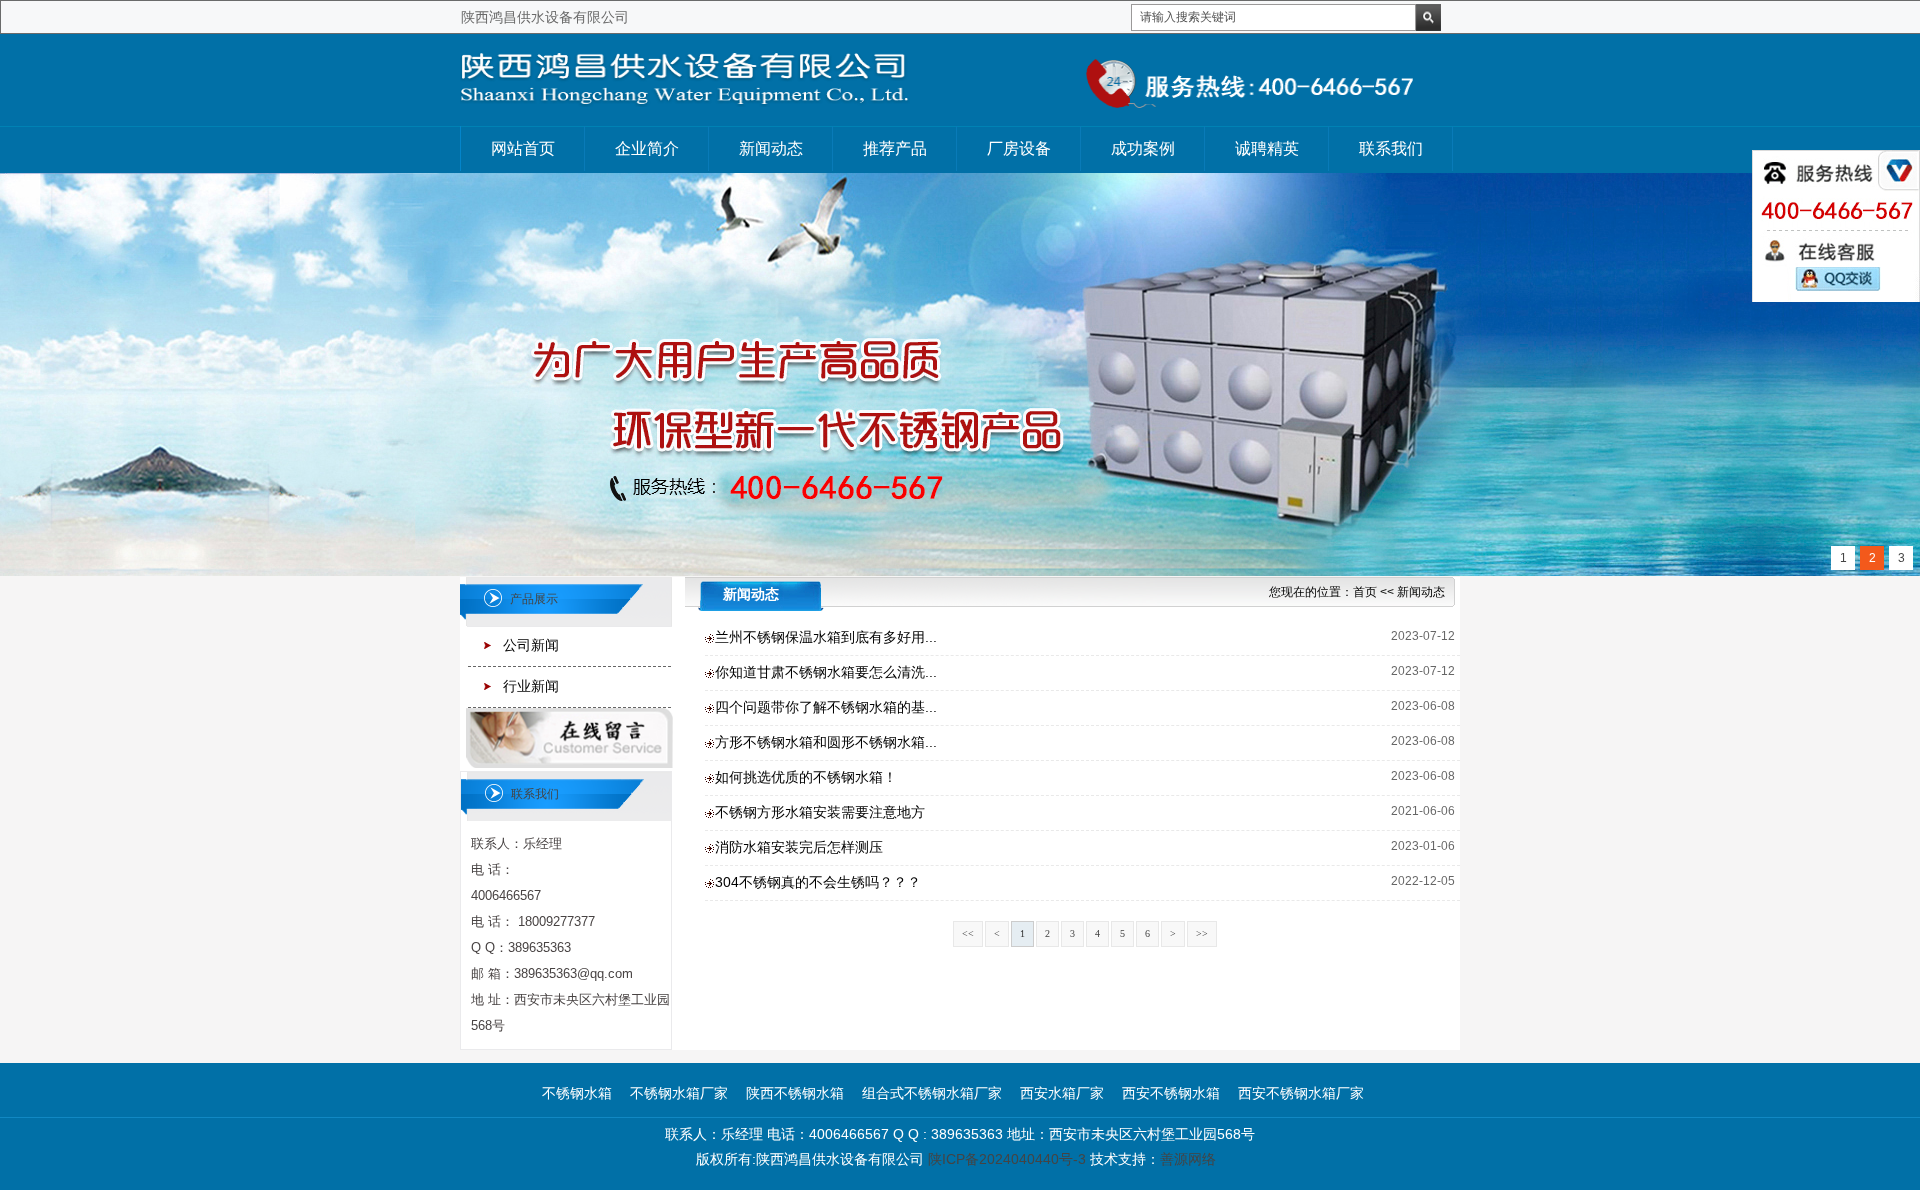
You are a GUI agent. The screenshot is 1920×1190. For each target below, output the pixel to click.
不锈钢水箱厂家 (679, 1093)
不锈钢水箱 (577, 1093)
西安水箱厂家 (1062, 1093)
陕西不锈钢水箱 (795, 1093)
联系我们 (535, 794)
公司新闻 (531, 645)
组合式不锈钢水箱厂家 (932, 1093)
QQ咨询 (1834, 279)
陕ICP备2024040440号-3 (1007, 1159)
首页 (1365, 592)
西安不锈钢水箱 (1171, 1093)
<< (968, 933)
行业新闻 (531, 686)
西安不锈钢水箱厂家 (1301, 1093)
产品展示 (534, 599)
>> (1202, 933)
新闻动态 (1421, 592)
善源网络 (1188, 1159)
